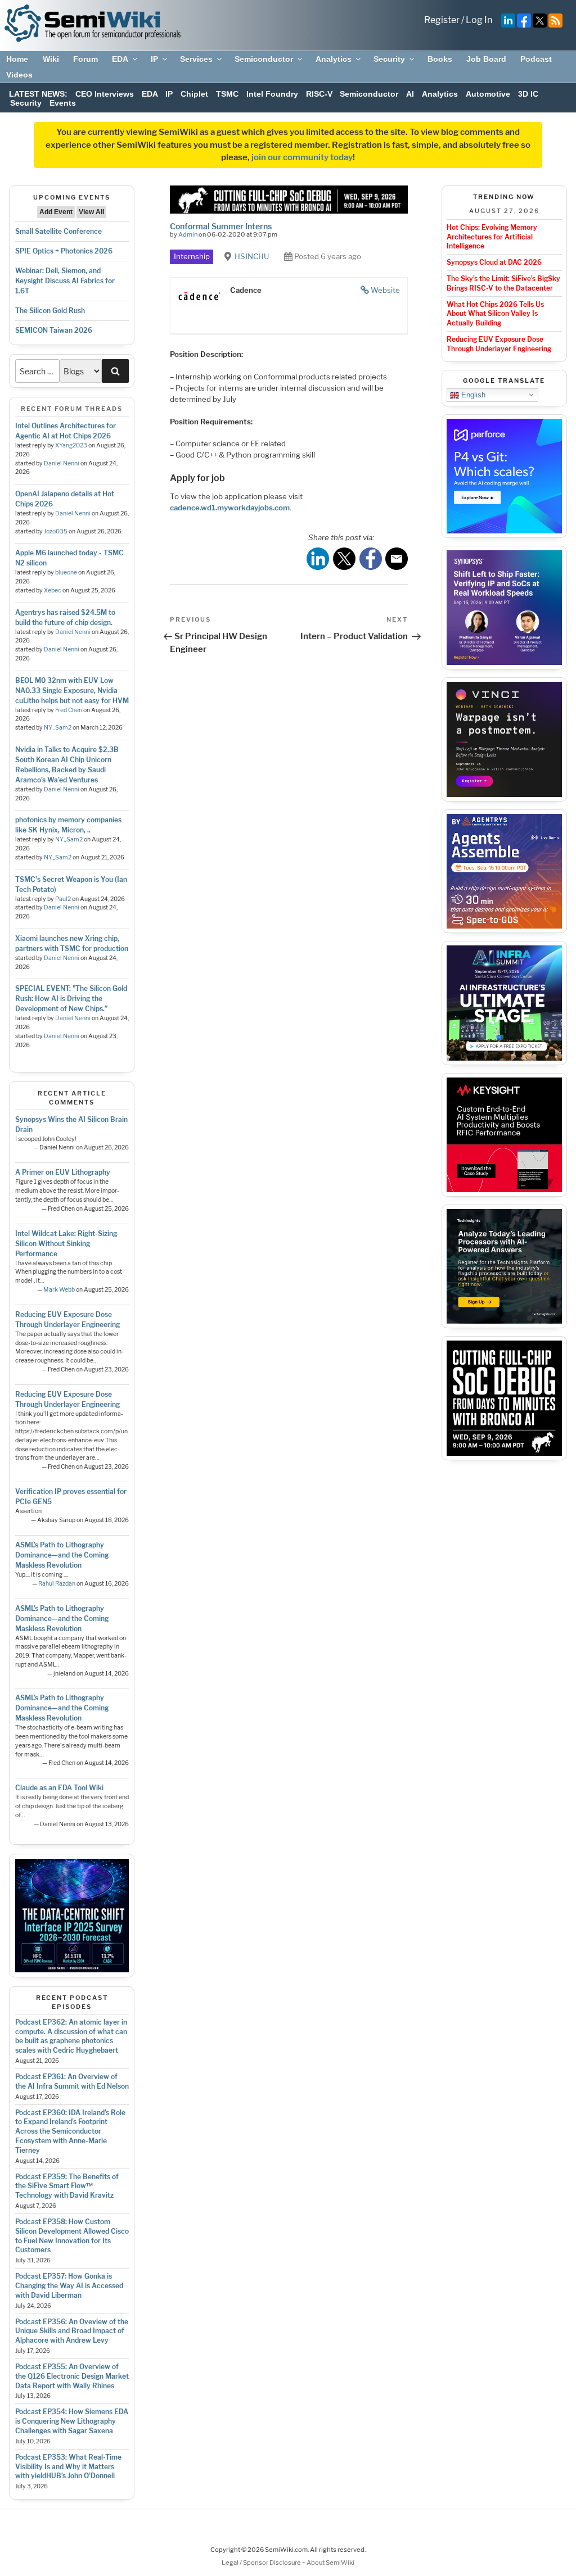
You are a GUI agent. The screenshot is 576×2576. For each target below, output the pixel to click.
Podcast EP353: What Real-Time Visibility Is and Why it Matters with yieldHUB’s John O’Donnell (68, 2467)
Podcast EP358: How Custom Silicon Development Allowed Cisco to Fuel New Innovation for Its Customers (72, 2236)
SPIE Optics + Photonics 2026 (64, 251)
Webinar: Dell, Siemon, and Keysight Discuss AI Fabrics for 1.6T (65, 281)
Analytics (334, 59)
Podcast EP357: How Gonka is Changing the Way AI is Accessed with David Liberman (69, 2286)
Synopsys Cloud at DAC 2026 (494, 262)
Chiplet (194, 94)
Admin (188, 234)
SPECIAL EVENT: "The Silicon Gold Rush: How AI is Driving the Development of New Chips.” (71, 999)
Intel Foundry (272, 94)
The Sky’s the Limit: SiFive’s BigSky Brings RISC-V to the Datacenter (503, 283)
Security (389, 59)
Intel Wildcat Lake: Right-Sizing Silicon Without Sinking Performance (66, 1244)
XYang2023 (71, 445)
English (472, 394)
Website (385, 290)
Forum (85, 59)
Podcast (536, 59)
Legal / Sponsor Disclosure (262, 2563)
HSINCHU (252, 256)
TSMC (227, 94)
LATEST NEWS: (38, 94)
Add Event (56, 212)
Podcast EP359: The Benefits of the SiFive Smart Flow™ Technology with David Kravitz (67, 2186)
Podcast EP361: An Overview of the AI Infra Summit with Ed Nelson (72, 2081)
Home (17, 59)
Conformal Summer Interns (221, 226)
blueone (66, 572)
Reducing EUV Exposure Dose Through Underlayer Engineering (499, 344)
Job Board (486, 59)
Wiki (51, 59)
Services (196, 59)
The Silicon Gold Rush (50, 311)
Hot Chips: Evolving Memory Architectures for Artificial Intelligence (492, 237)
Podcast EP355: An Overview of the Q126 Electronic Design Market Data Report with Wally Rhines (72, 2376)
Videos (19, 75)
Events (63, 103)
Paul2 (63, 899)
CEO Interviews (105, 94)
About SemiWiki (330, 2563)
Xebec (53, 590)
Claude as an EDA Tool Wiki (59, 1788)
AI (410, 94)
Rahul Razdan (57, 1584)
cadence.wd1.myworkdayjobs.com (230, 508)
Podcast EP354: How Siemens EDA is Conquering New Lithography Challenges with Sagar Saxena (72, 2421)
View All (91, 212)
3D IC (528, 94)
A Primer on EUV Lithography (63, 1172)
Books (440, 59)
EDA (120, 59)
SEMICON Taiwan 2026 (54, 330)
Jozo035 (56, 531)
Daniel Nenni (62, 463)
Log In (479, 20)
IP (154, 59)
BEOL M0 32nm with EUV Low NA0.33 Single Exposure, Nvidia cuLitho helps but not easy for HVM (72, 691)
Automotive (488, 94)
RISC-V (319, 94)
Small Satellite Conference (58, 231)
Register (442, 20)
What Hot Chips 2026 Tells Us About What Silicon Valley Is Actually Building (495, 314)
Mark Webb (59, 1290)
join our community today (302, 157)
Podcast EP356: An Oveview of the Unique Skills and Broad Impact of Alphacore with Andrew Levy (72, 2331)
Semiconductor (264, 59)
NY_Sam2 (58, 728)
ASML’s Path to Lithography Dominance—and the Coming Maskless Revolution (62, 1555)
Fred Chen (69, 710)
